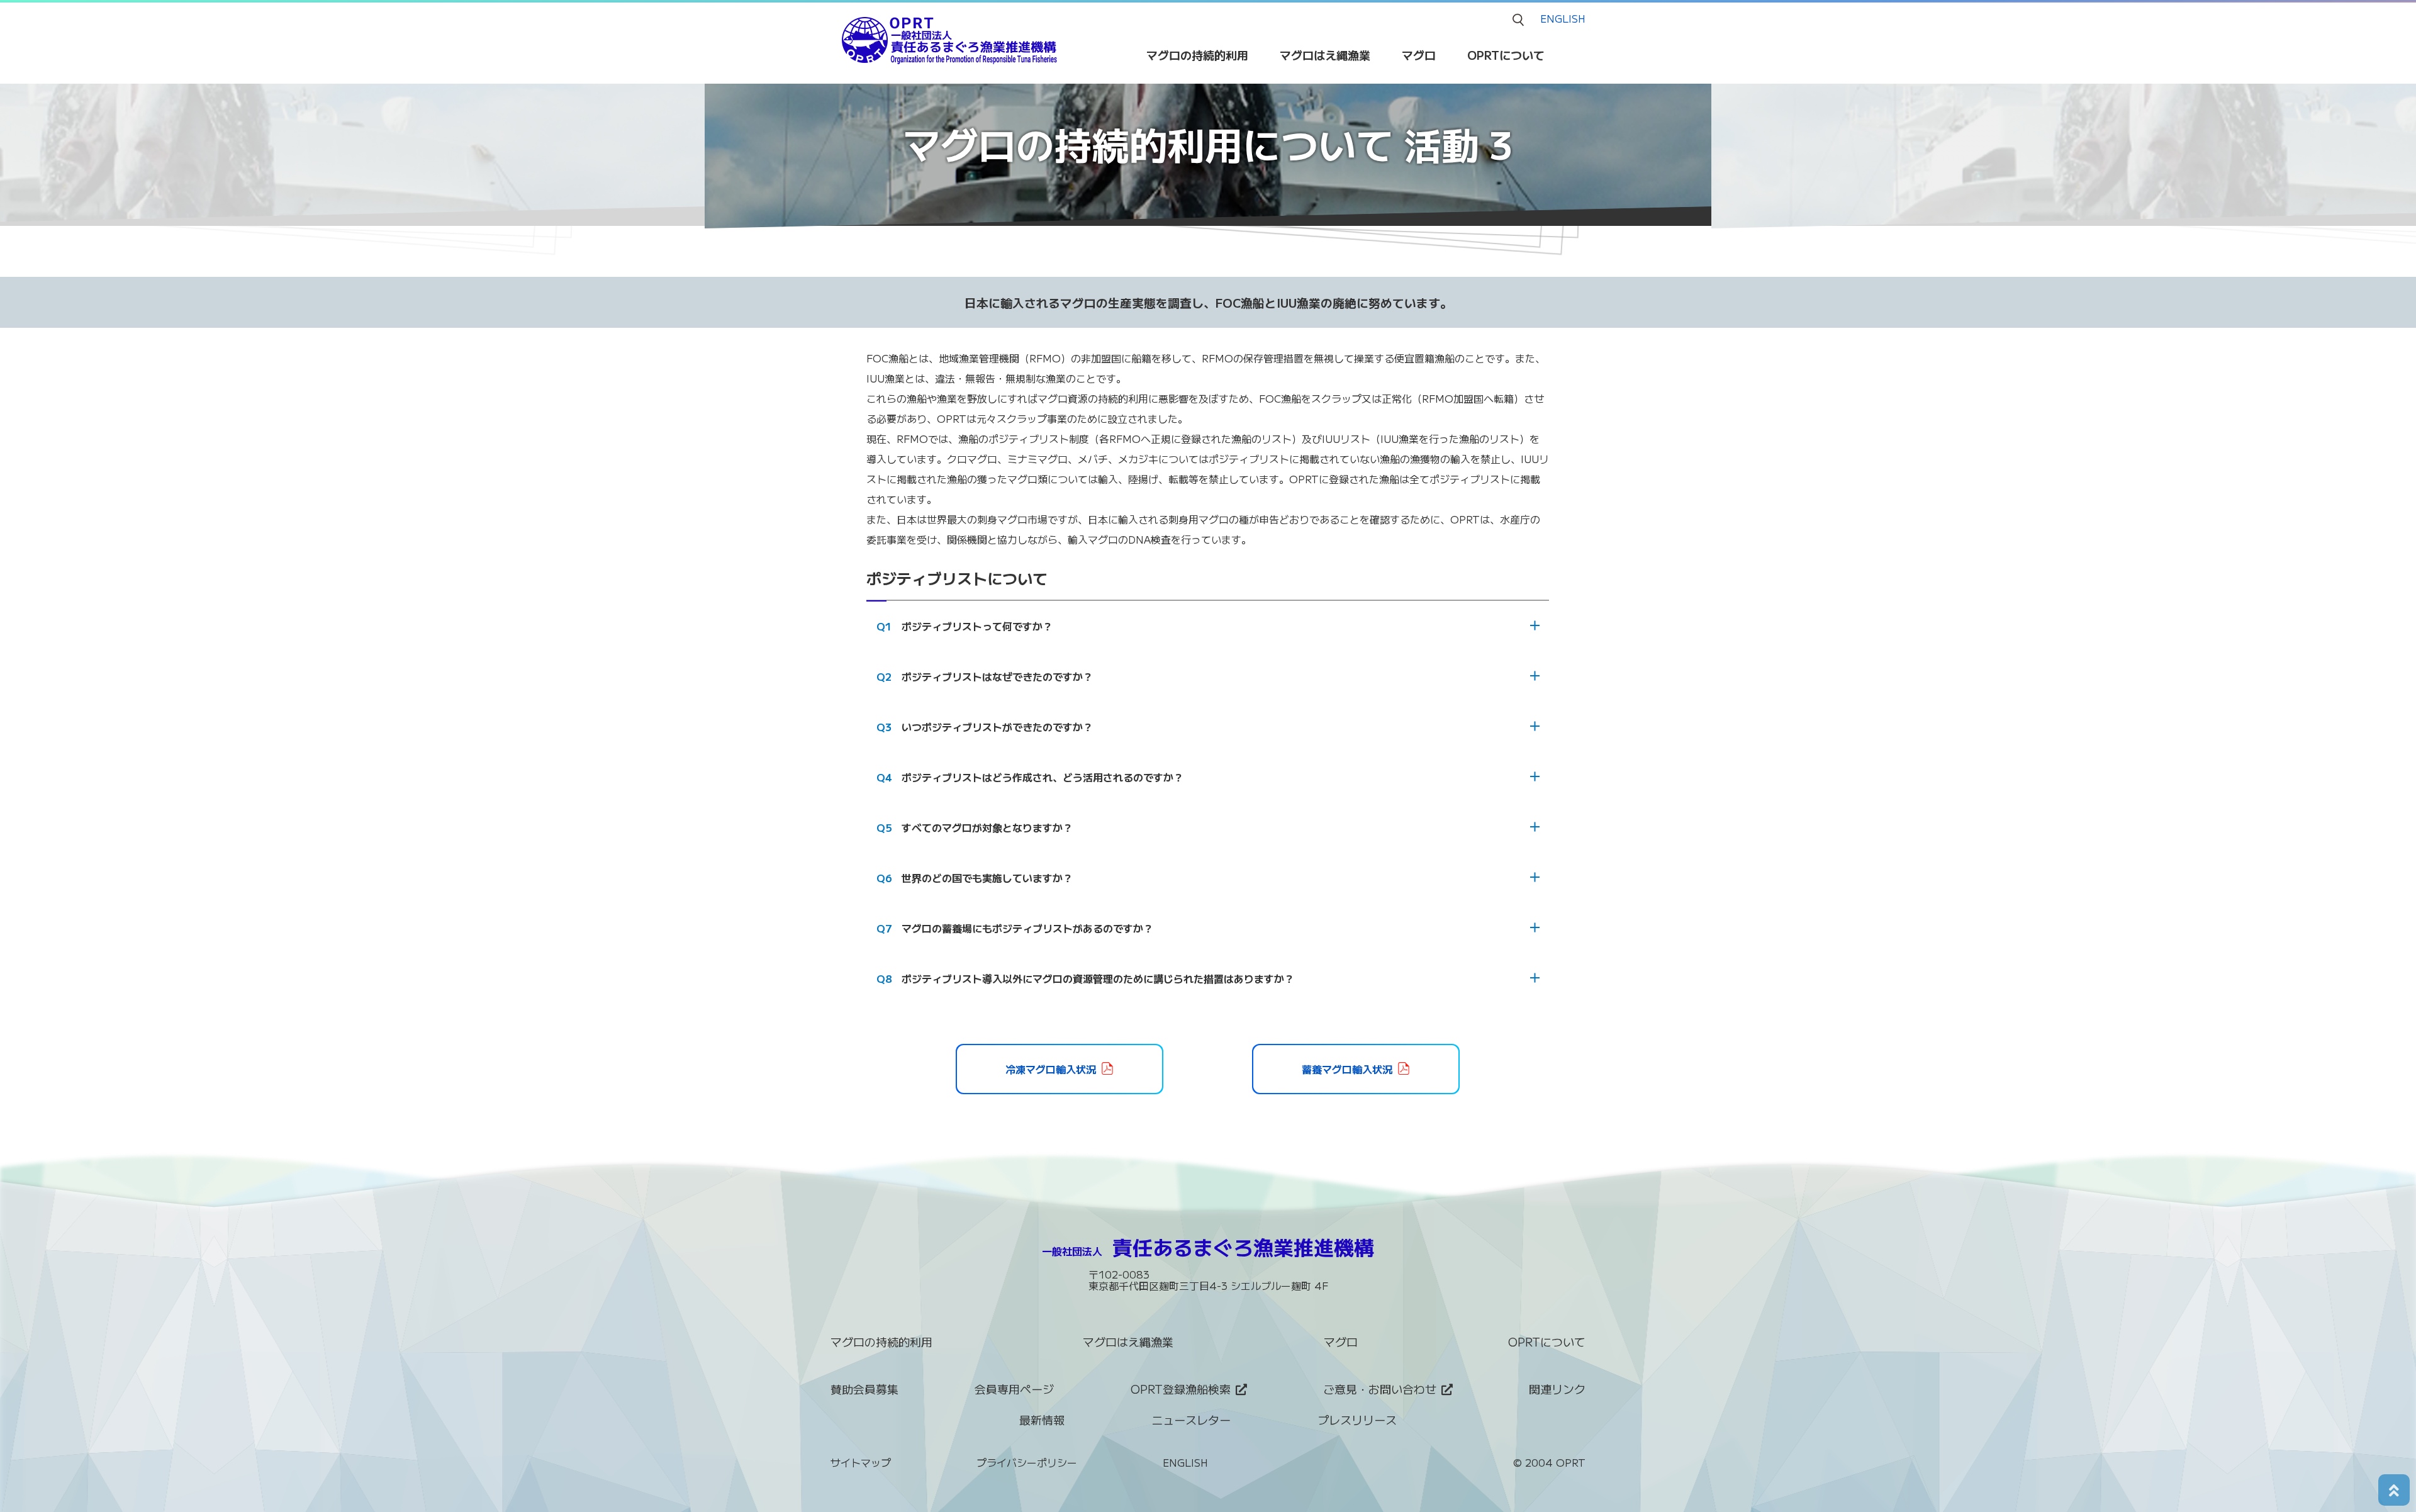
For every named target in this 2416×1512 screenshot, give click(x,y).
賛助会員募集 (864, 1389)
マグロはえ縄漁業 (1325, 55)
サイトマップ (861, 1462)
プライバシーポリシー (1027, 1462)
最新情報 (1042, 1420)
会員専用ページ (1014, 1389)
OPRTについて (1506, 55)
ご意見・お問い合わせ (1380, 1389)
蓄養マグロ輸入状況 (1347, 1069)
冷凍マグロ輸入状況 (1051, 1069)
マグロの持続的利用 (1197, 55)
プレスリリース (1357, 1420)
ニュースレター (1191, 1420)
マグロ (1419, 55)
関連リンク (1557, 1389)
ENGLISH (1563, 18)
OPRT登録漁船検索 (1181, 1389)
